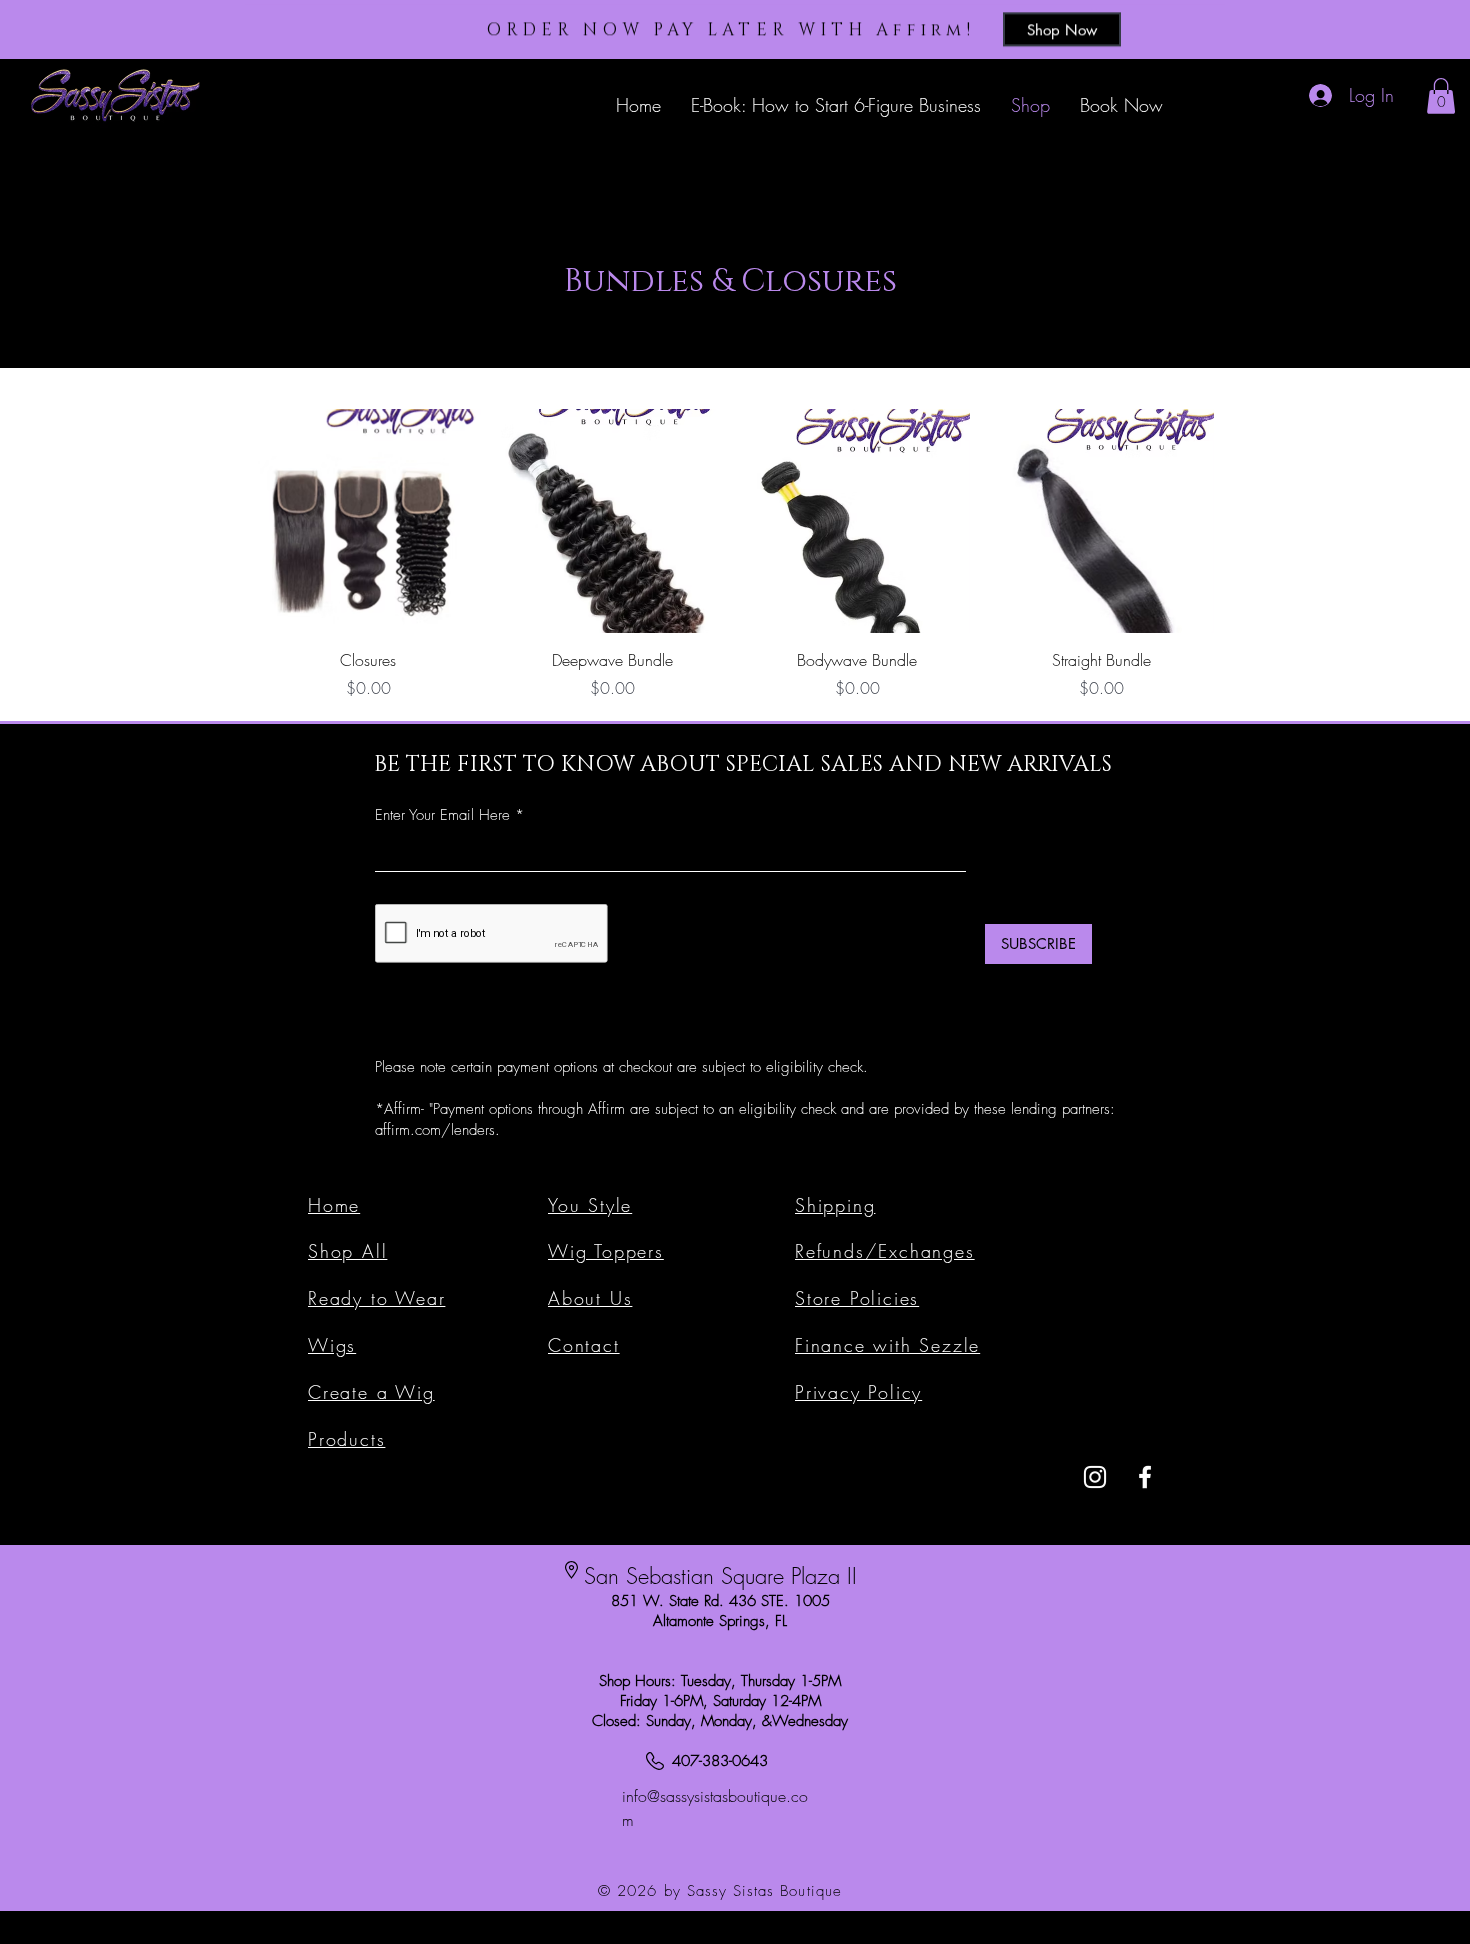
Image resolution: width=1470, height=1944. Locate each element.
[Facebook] (1145, 1477)
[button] (1441, 96)
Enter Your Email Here (442, 815)
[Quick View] (368, 521)
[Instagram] (1095, 1477)
